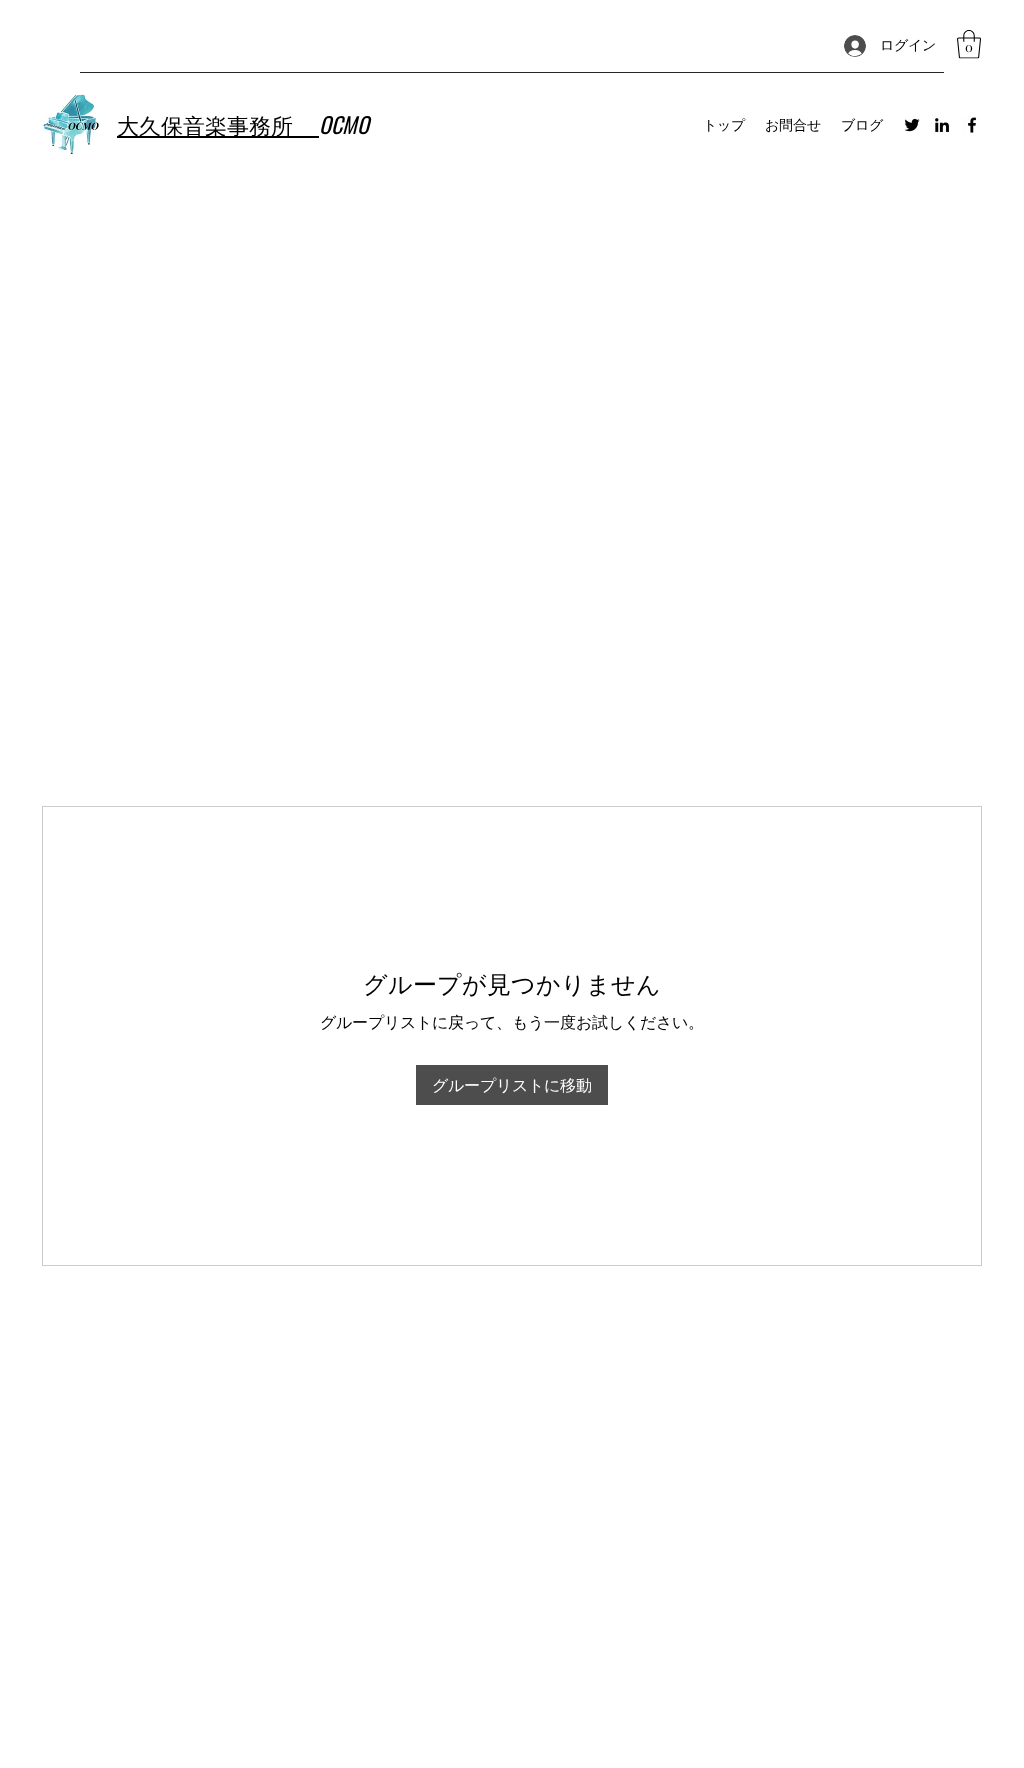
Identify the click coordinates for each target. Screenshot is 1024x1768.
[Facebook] (972, 125)
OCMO (344, 124)
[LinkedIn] (942, 125)
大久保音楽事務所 (218, 124)
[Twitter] (912, 125)
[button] (969, 44)
